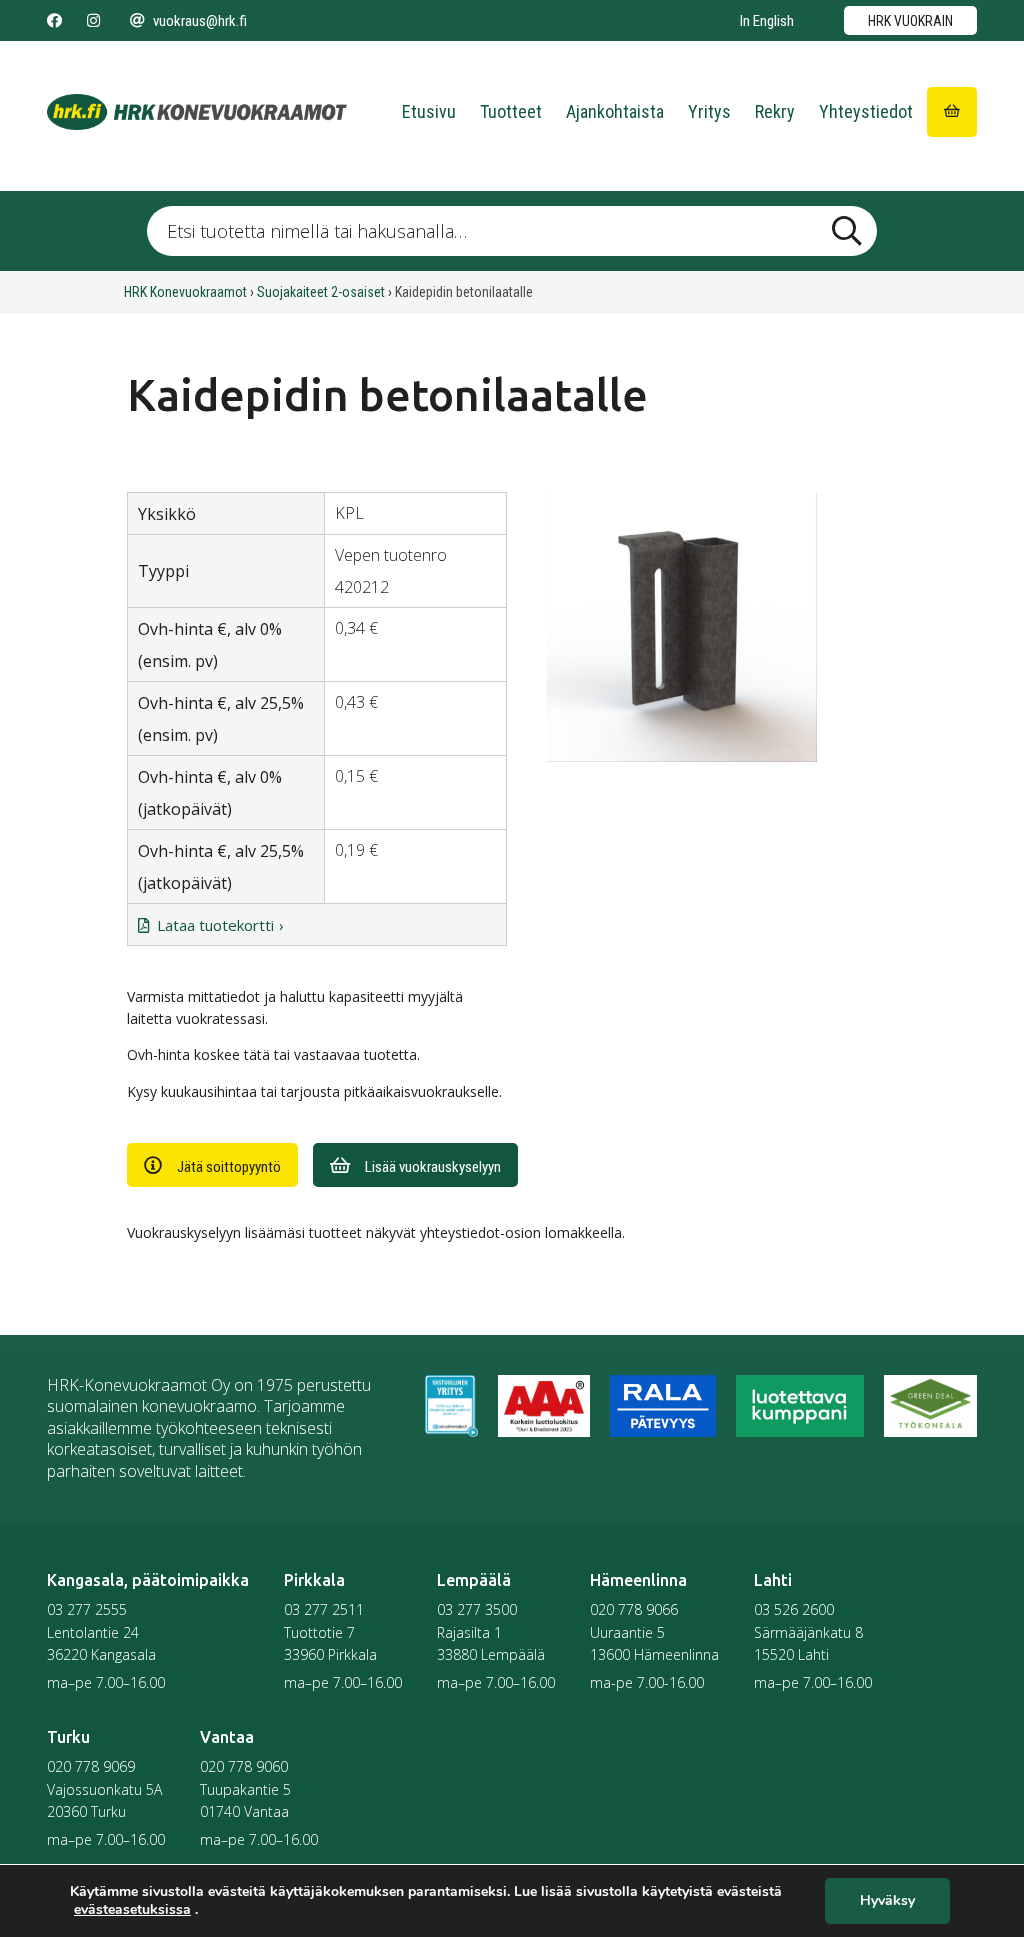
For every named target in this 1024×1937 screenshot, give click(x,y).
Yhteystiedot (866, 111)
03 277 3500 (477, 1609)
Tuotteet (511, 111)
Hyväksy (887, 1901)
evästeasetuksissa (132, 1910)
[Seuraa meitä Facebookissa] (54, 21)
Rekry (775, 111)
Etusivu (429, 111)
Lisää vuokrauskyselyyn (433, 1167)
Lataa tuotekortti (215, 925)
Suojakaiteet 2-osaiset (321, 292)
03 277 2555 (87, 1609)
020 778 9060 (244, 1766)
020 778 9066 (634, 1609)
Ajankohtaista (615, 111)
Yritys (709, 111)
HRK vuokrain (910, 21)
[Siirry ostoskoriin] (952, 112)
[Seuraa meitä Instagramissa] (93, 21)
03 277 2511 (324, 1609)
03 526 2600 (794, 1609)
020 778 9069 (91, 1766)
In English (767, 21)
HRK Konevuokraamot (185, 292)
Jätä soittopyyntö (229, 1167)
